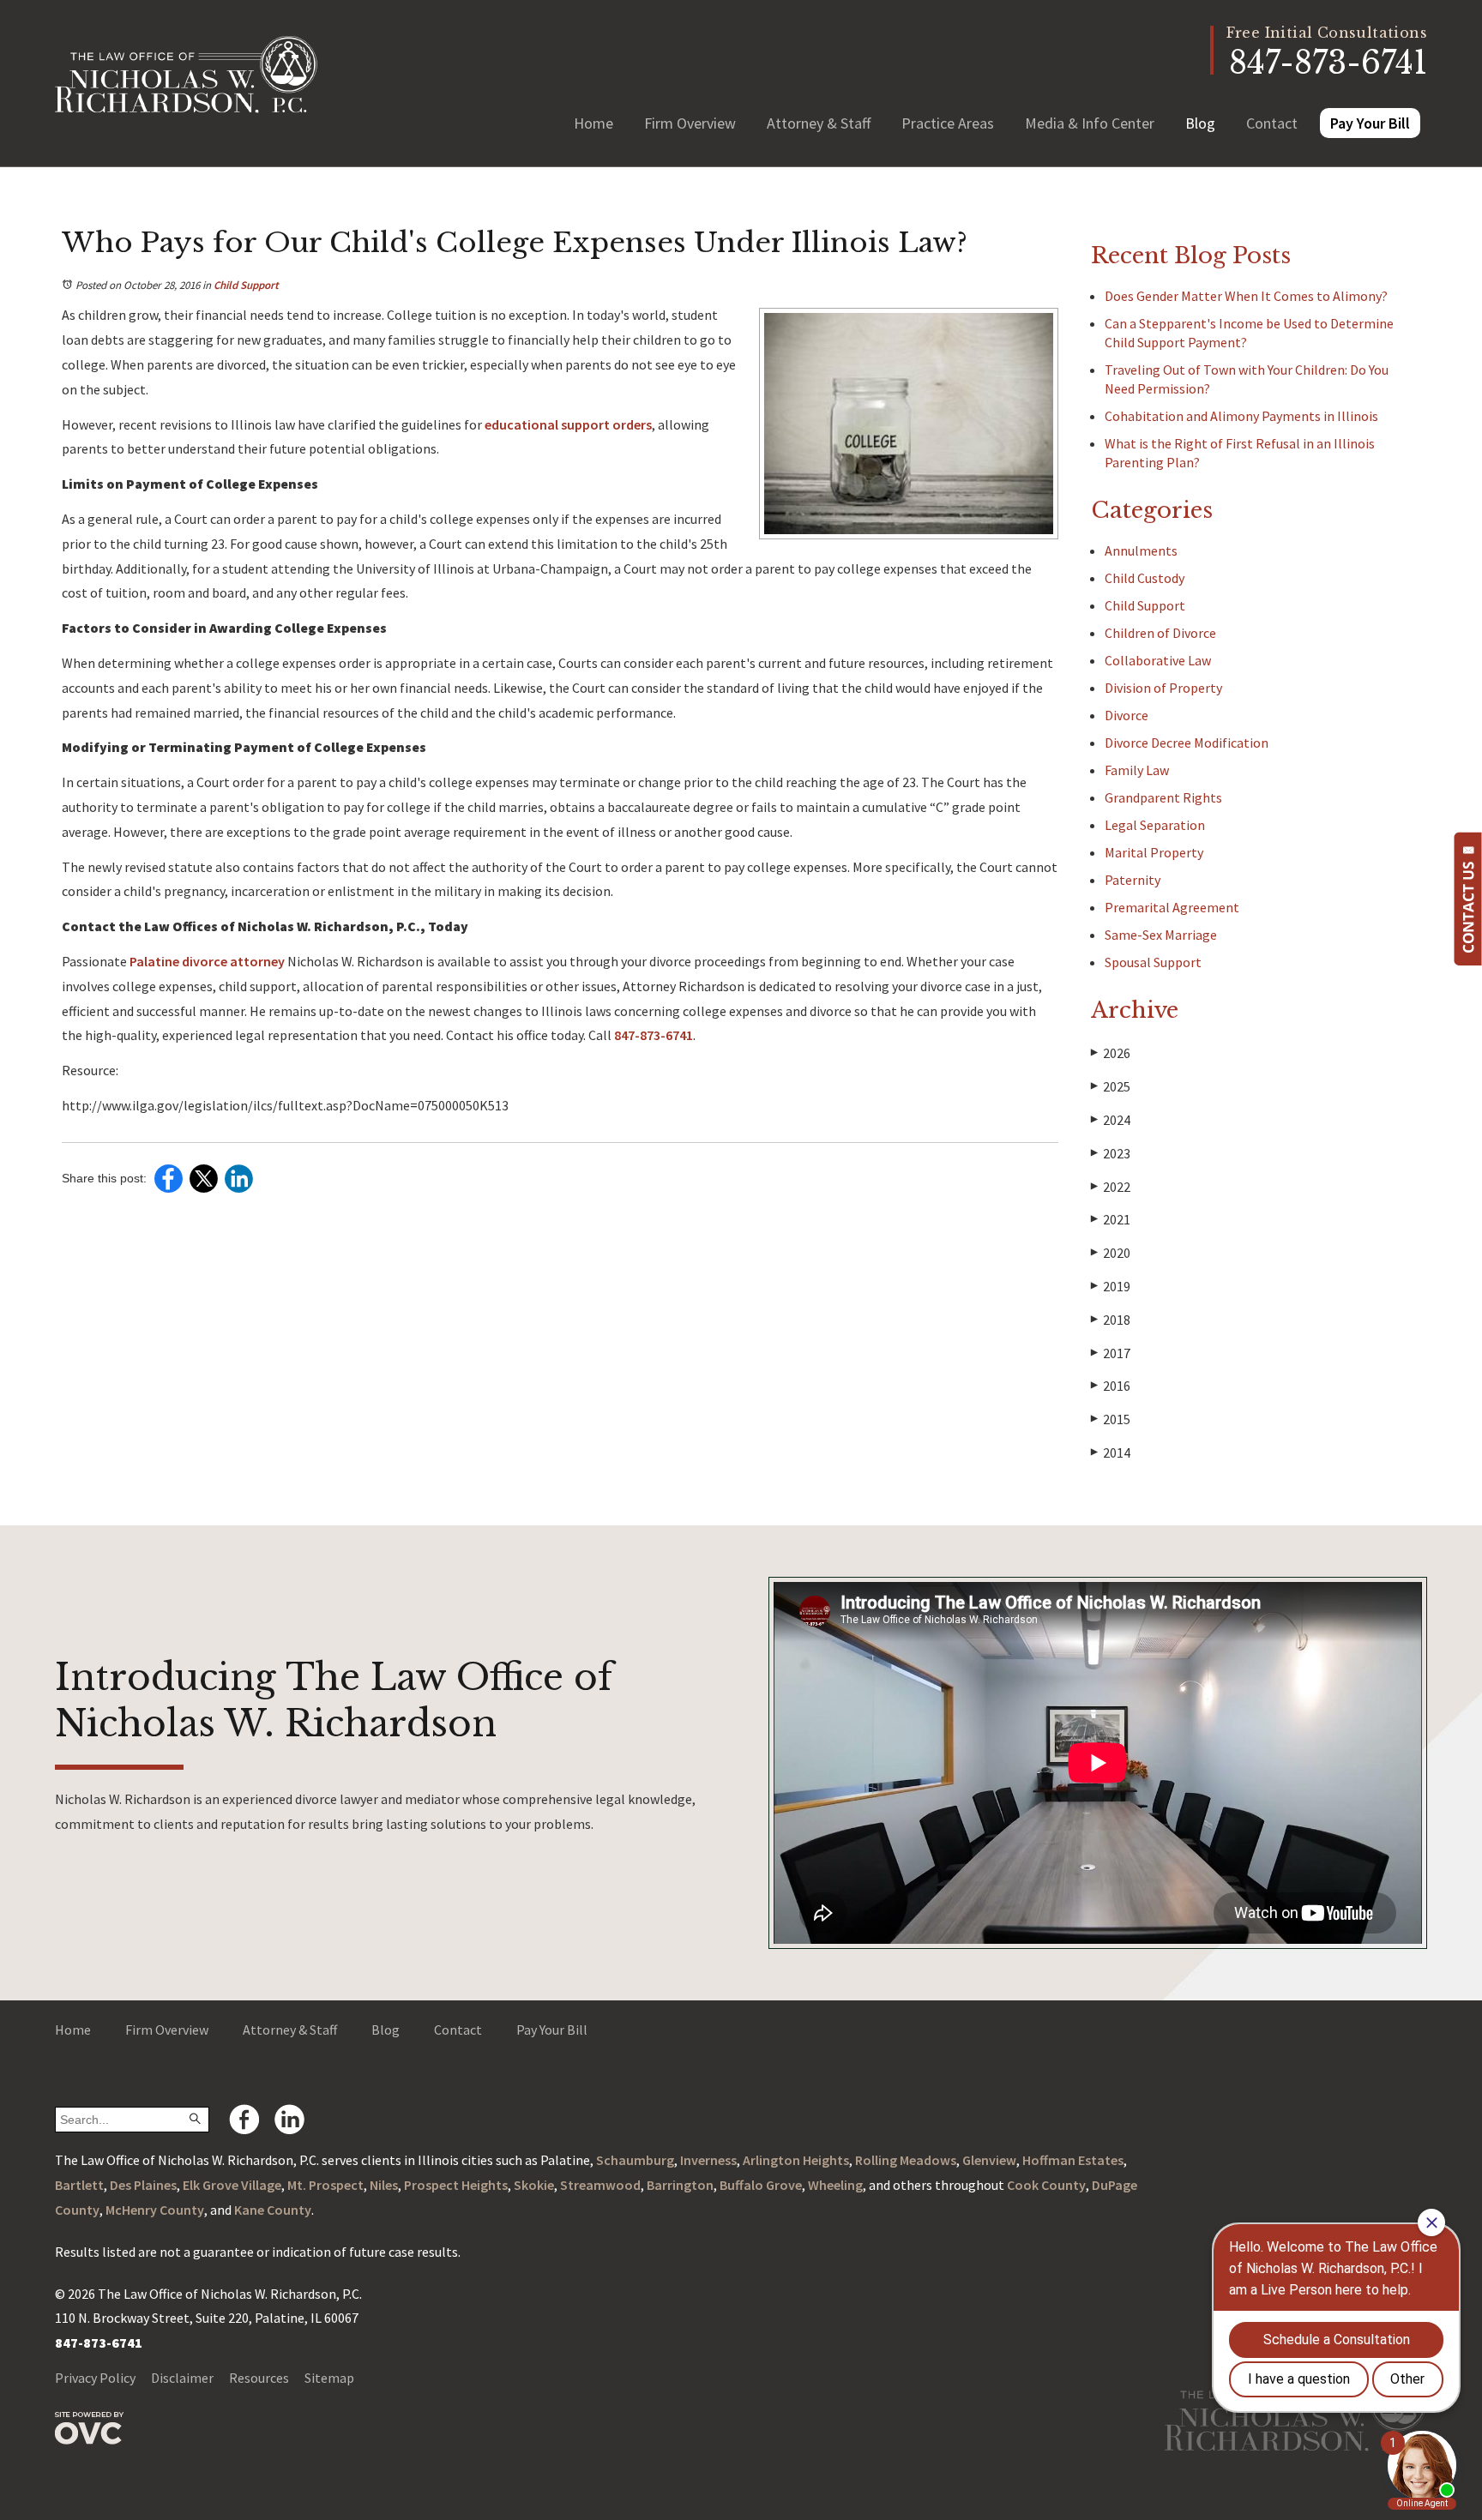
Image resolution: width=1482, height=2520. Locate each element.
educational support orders (568, 424)
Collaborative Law (1158, 660)
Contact (1272, 123)
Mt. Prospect (325, 2185)
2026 (1111, 1053)
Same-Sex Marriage (1161, 935)
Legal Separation (1155, 825)
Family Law (1137, 770)
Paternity (1133, 880)
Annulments (1141, 550)
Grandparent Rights (1163, 797)
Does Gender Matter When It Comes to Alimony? (1246, 296)
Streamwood (600, 2185)
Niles (384, 2185)
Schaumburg (635, 2160)
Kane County (273, 2210)
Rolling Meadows (906, 2160)
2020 (1111, 1253)
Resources (259, 2378)
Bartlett (79, 2185)
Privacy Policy (95, 2378)
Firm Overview (690, 123)
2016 (1111, 1386)
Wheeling (835, 2185)
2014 (1111, 1452)
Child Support (246, 285)
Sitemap (329, 2378)
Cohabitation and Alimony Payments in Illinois (1241, 416)
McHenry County (155, 2210)
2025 (1111, 1086)
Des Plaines (143, 2185)
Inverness (708, 2160)
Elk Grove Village (232, 2185)
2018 (1111, 1320)
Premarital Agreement (1172, 907)
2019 (1111, 1286)
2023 (1111, 1153)
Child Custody (1145, 578)
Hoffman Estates (1073, 2160)
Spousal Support (1153, 962)
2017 (1111, 1353)
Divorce (1127, 715)
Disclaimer (182, 2378)
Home (593, 123)
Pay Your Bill (1370, 123)
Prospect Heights (456, 2185)
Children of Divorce (1160, 633)
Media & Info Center (1090, 123)
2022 (1111, 1187)
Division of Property (1163, 688)
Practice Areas (948, 123)
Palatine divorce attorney (207, 961)
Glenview (989, 2160)
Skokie (534, 2185)
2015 (1111, 1419)
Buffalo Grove (761, 2185)
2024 (1111, 1120)
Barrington (680, 2185)
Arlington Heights (796, 2160)
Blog (1200, 123)
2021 (1111, 1219)
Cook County (1046, 2185)
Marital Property (1154, 852)
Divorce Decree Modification (1187, 743)
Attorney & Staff (819, 123)
